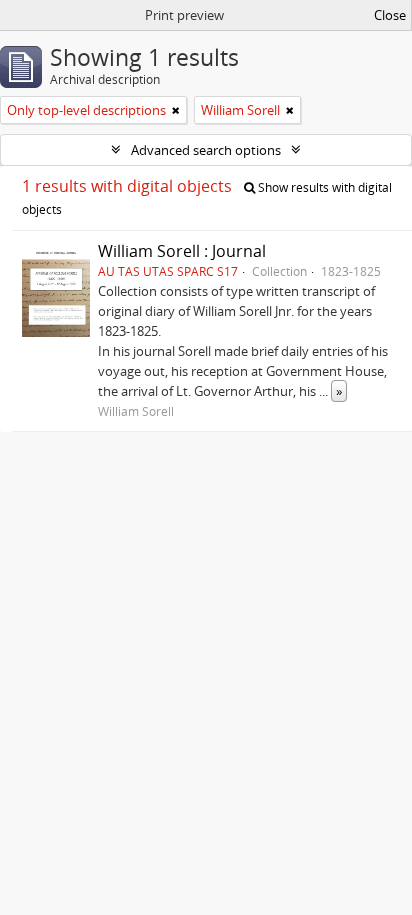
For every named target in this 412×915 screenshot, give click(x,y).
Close (390, 15)
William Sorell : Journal (182, 251)
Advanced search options (206, 150)
